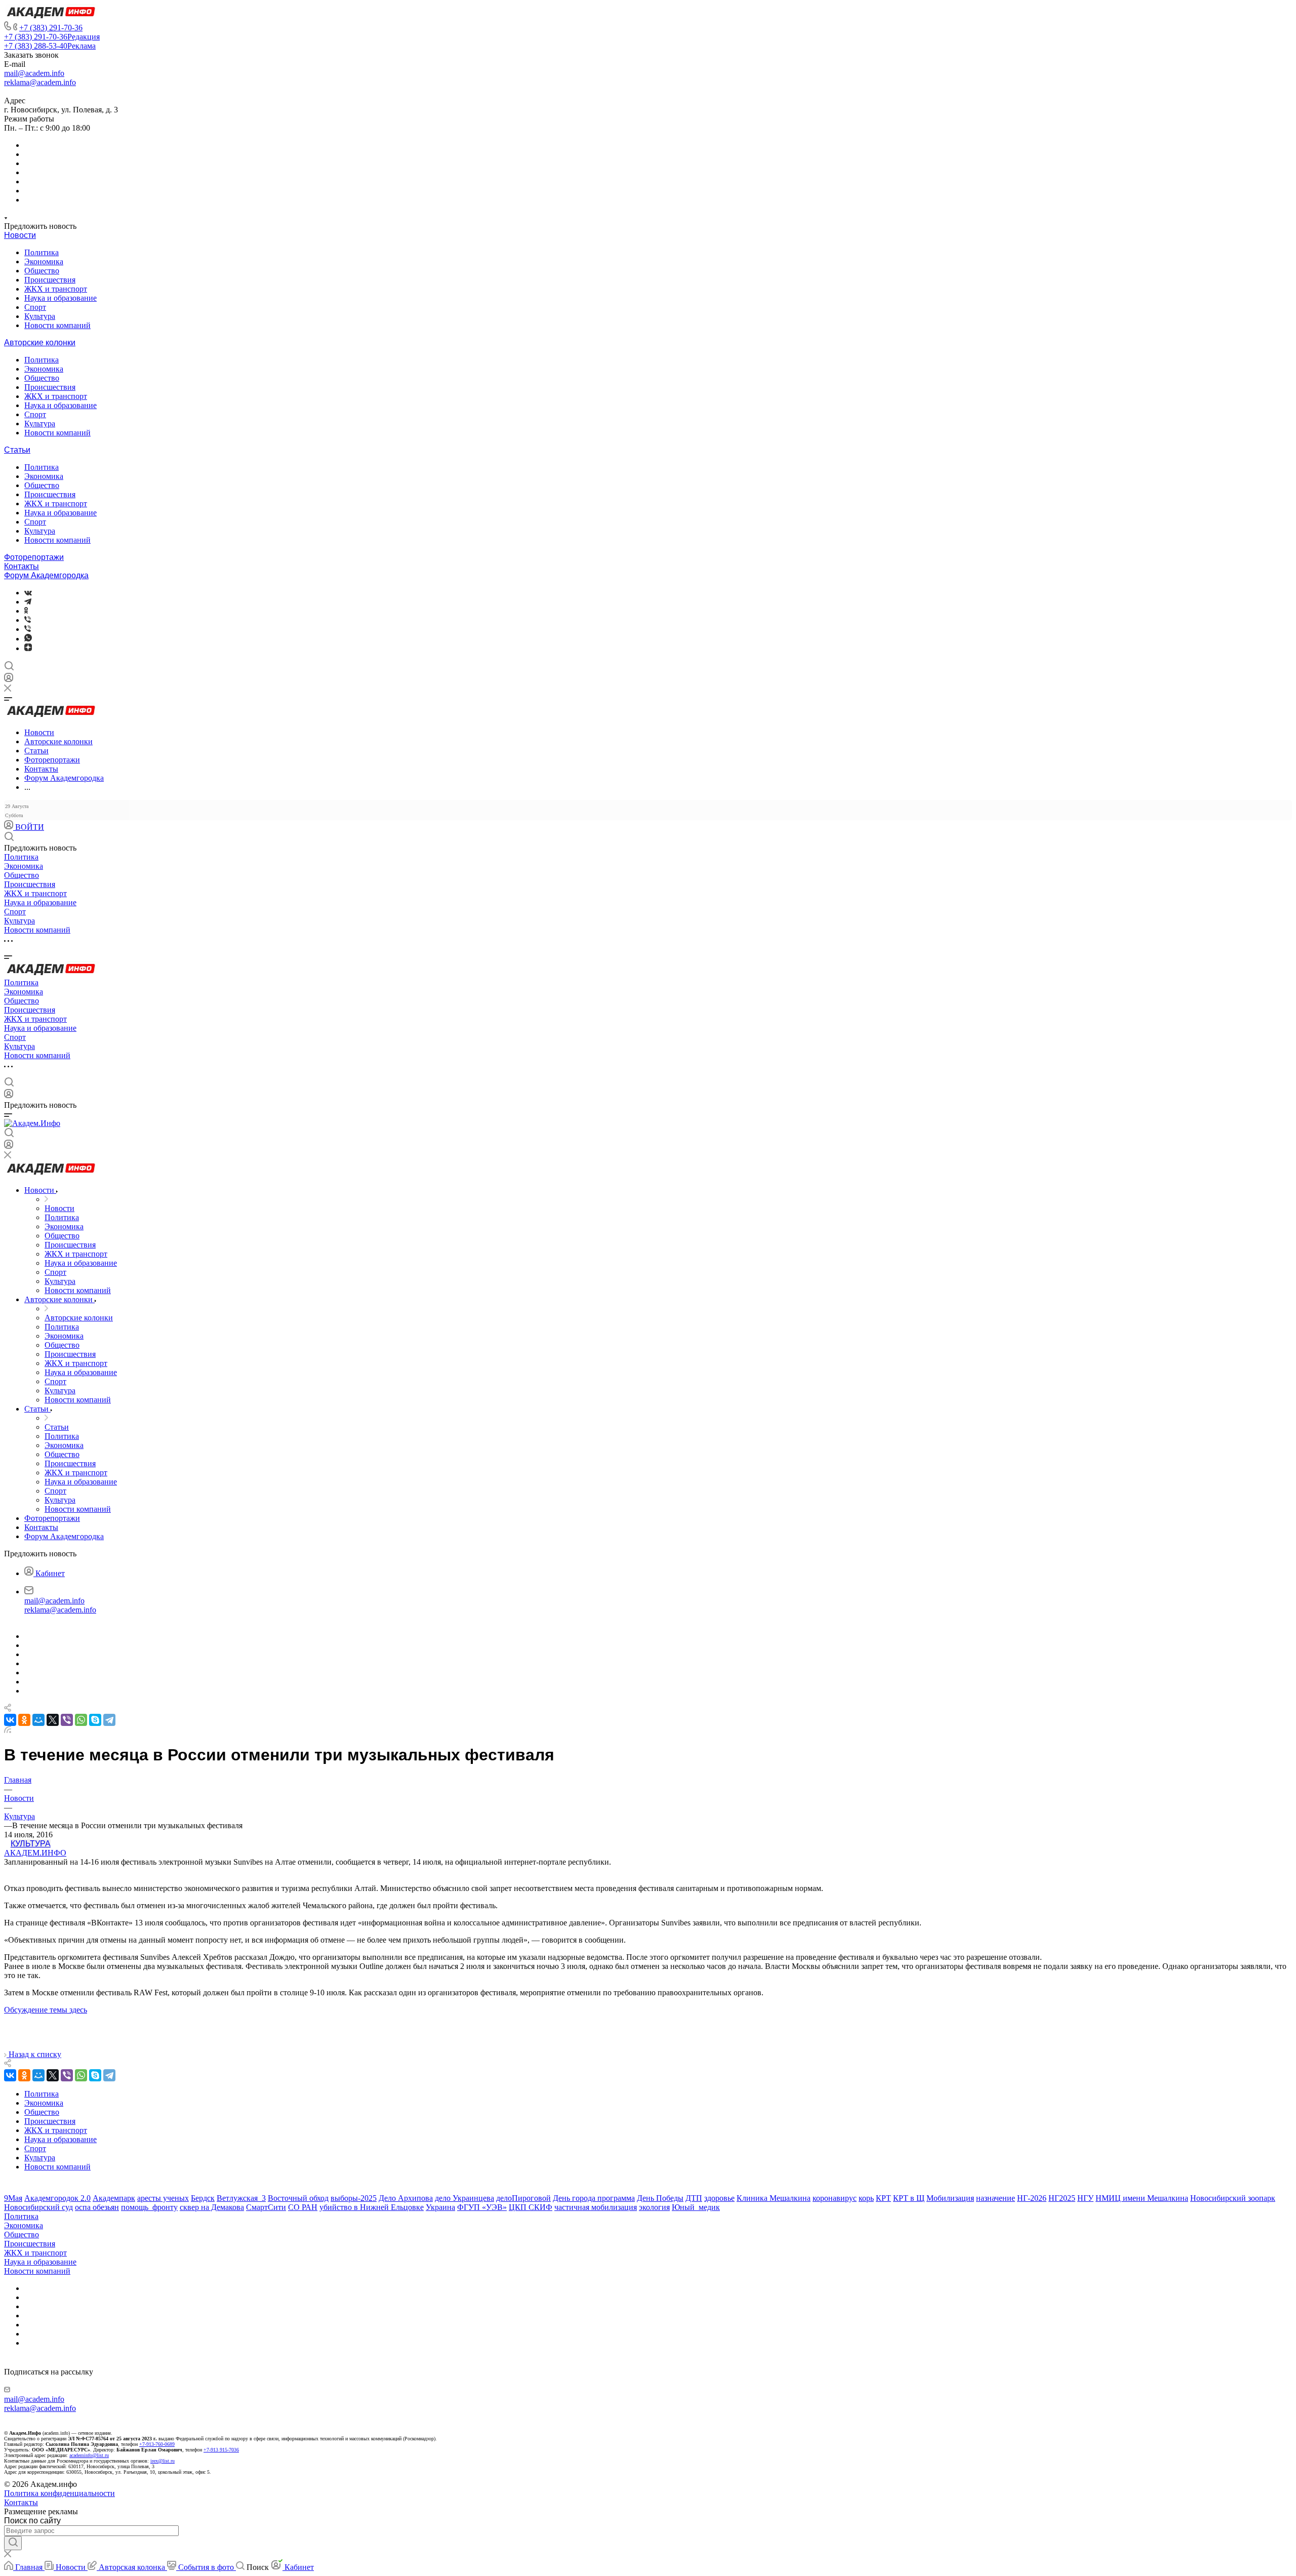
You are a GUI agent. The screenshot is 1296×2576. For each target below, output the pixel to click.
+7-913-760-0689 (157, 2444)
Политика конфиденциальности (59, 2493)
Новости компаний (57, 325)
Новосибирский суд (38, 2207)
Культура (40, 316)
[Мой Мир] (38, 1720)
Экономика (44, 261)
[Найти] (13, 2543)
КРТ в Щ (909, 2198)
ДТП (694, 2198)
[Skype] (95, 1720)
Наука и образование (60, 298)
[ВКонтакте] (28, 593)
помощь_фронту (149, 2207)
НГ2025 (1062, 2198)
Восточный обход (298, 2198)
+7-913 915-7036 (221, 2450)
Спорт (35, 307)
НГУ (1085, 2198)
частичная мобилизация (596, 2207)
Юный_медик (696, 2207)
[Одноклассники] (26, 611)
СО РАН (303, 2207)
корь (866, 2198)
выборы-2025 (354, 2198)
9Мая (13, 2198)
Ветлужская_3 (241, 2198)
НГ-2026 (1032, 2198)
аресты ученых (163, 2198)
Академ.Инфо (35, 1853)
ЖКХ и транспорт (56, 289)
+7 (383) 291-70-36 (51, 28)
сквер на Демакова (212, 2207)
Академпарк (114, 2198)
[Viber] (28, 620)
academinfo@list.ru (89, 2455)
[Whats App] (28, 639)
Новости (20, 235)
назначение (996, 2198)
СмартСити (266, 2207)
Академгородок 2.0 (57, 2198)
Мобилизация (950, 2198)
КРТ (883, 2198)
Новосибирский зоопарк (1233, 2198)
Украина (440, 2207)
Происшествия (50, 280)
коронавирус (835, 2198)
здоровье (719, 2198)
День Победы (660, 2198)
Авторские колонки (40, 343)
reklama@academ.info (40, 82)
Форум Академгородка (46, 575)
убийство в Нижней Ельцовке (372, 2207)
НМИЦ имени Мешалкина (1142, 2198)
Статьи (17, 450)
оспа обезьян (97, 2207)
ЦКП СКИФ (531, 2207)
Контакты (22, 566)
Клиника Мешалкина (774, 2198)
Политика (42, 252)
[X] (53, 1720)
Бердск (203, 2198)
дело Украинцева (464, 2198)
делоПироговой (523, 2198)
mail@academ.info (34, 73)
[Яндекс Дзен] (28, 648)
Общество (42, 271)
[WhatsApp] (81, 1720)
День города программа (594, 2198)
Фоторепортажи (34, 557)
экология (654, 2207)
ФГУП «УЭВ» (482, 2207)
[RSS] (8, 1730)
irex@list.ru (163, 2461)
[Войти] (9, 680)
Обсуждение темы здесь (46, 2010)
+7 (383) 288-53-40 (50, 46)
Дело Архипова (406, 2198)
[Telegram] (28, 602)
